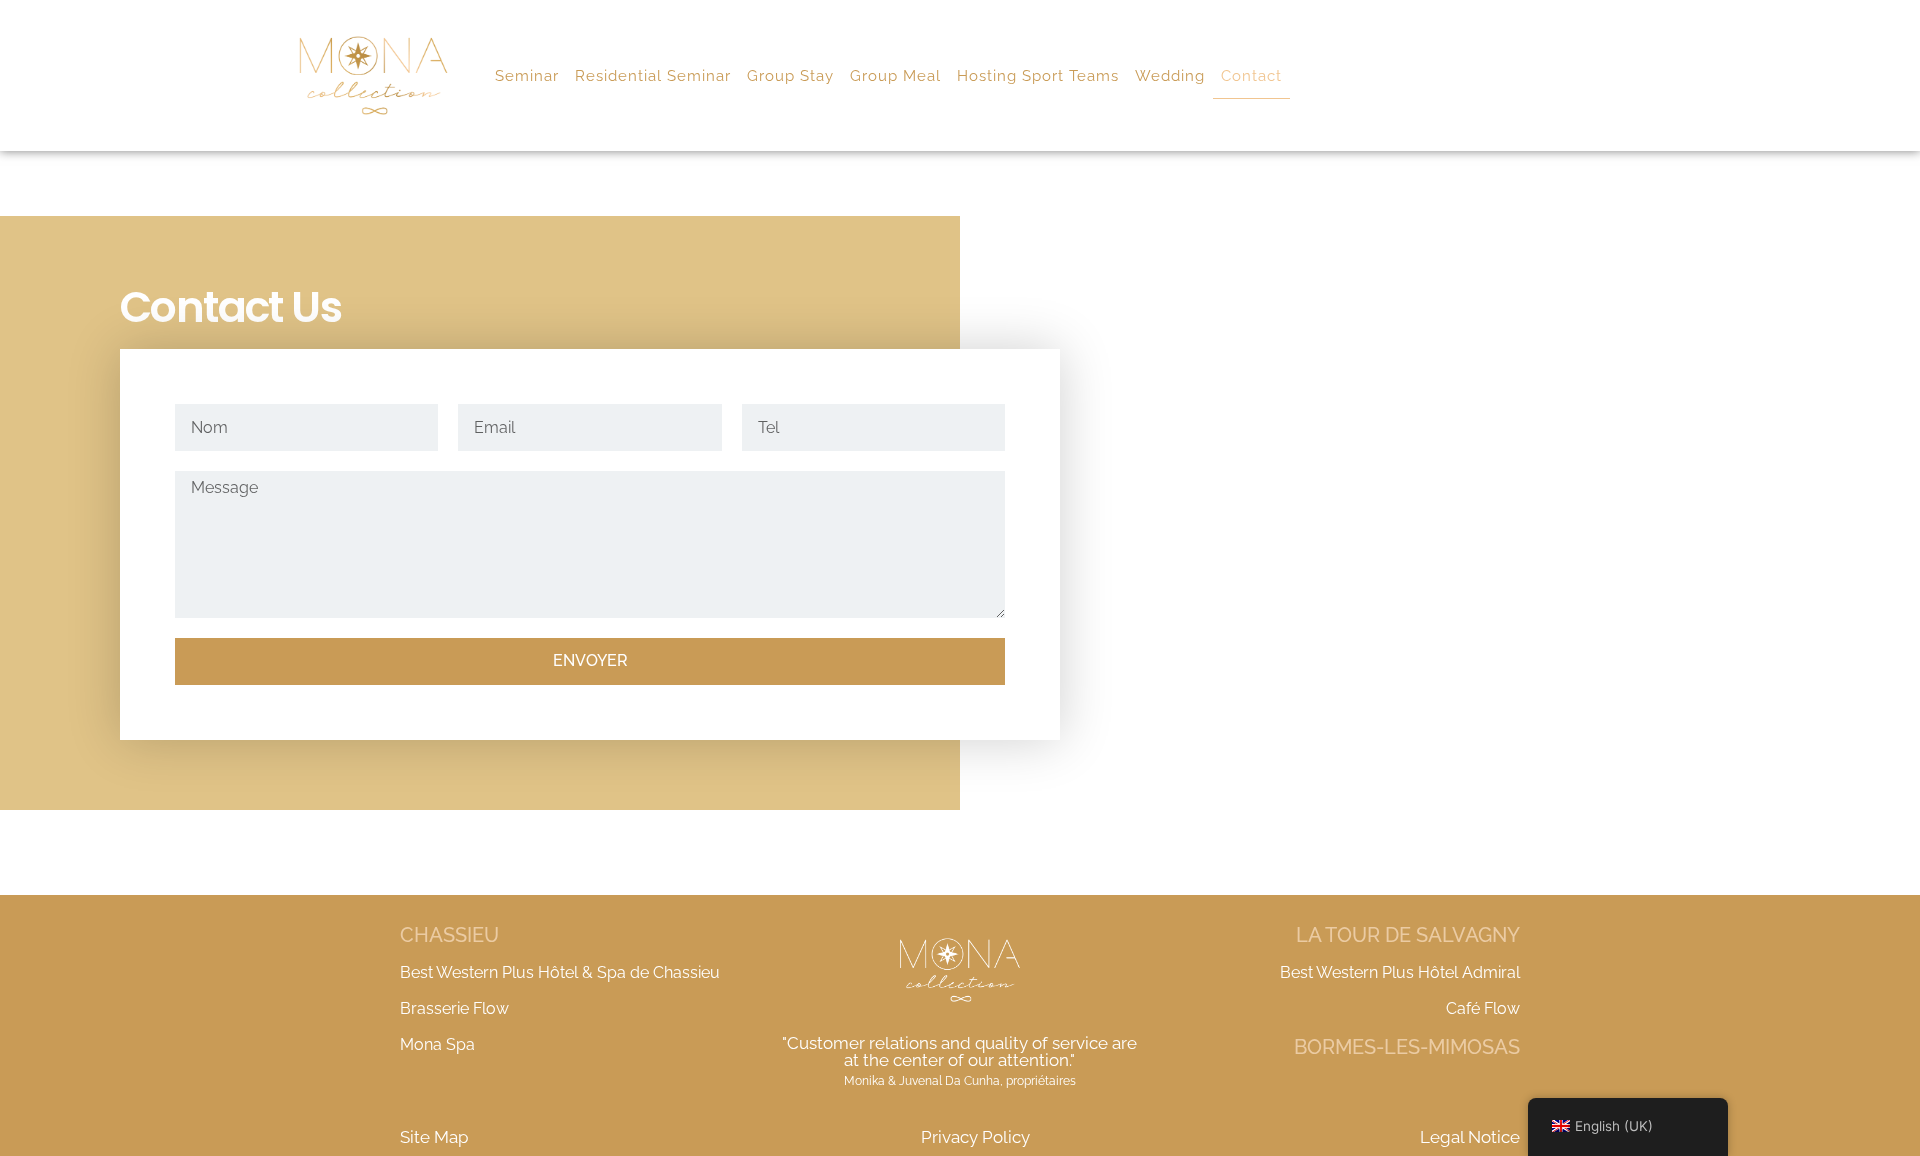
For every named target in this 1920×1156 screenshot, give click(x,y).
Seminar (527, 76)
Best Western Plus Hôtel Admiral (1400, 972)
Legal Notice (1470, 1137)
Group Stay (790, 76)
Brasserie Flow (454, 1008)
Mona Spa (437, 1044)
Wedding (1170, 76)
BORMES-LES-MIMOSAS (1407, 1047)
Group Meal (895, 76)
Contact (1251, 76)
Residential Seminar (653, 76)
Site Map (434, 1137)
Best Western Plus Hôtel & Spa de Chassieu (560, 972)
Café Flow (1483, 1008)
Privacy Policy (975, 1137)
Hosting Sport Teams (1038, 76)
